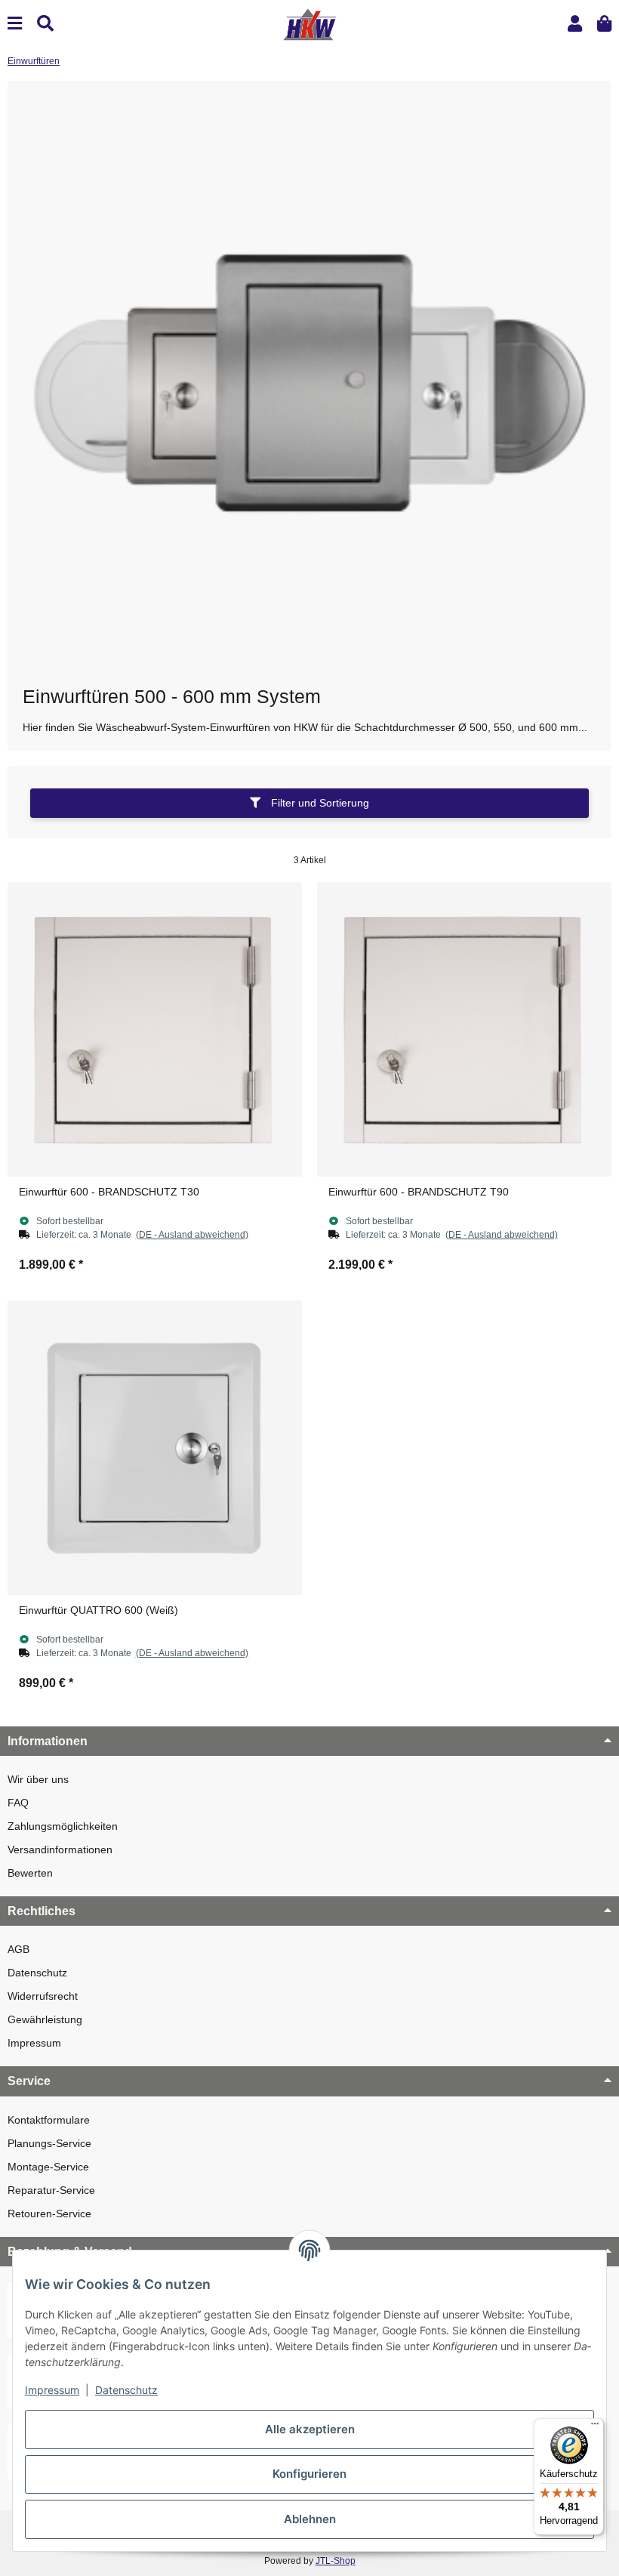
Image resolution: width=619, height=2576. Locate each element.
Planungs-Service (49, 2143)
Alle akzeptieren (310, 2429)
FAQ (18, 1803)
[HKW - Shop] (309, 23)
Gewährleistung (45, 2019)
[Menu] (15, 24)
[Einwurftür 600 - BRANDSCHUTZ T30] (155, 1029)
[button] (575, 24)
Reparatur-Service (51, 2190)
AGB (18, 1949)
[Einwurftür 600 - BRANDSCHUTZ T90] (464, 1029)
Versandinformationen (60, 1849)
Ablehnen (310, 2519)
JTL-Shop (336, 2561)
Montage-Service (48, 2167)
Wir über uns (38, 1779)
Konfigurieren (309, 2474)
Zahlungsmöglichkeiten (63, 1826)
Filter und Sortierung (319, 803)
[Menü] (595, 2427)
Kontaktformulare (49, 2120)
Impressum (34, 2043)
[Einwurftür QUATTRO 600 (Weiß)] (155, 1448)
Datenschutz (37, 1973)
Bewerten (30, 1873)
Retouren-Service (49, 2214)
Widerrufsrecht (43, 1996)
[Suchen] (45, 24)
